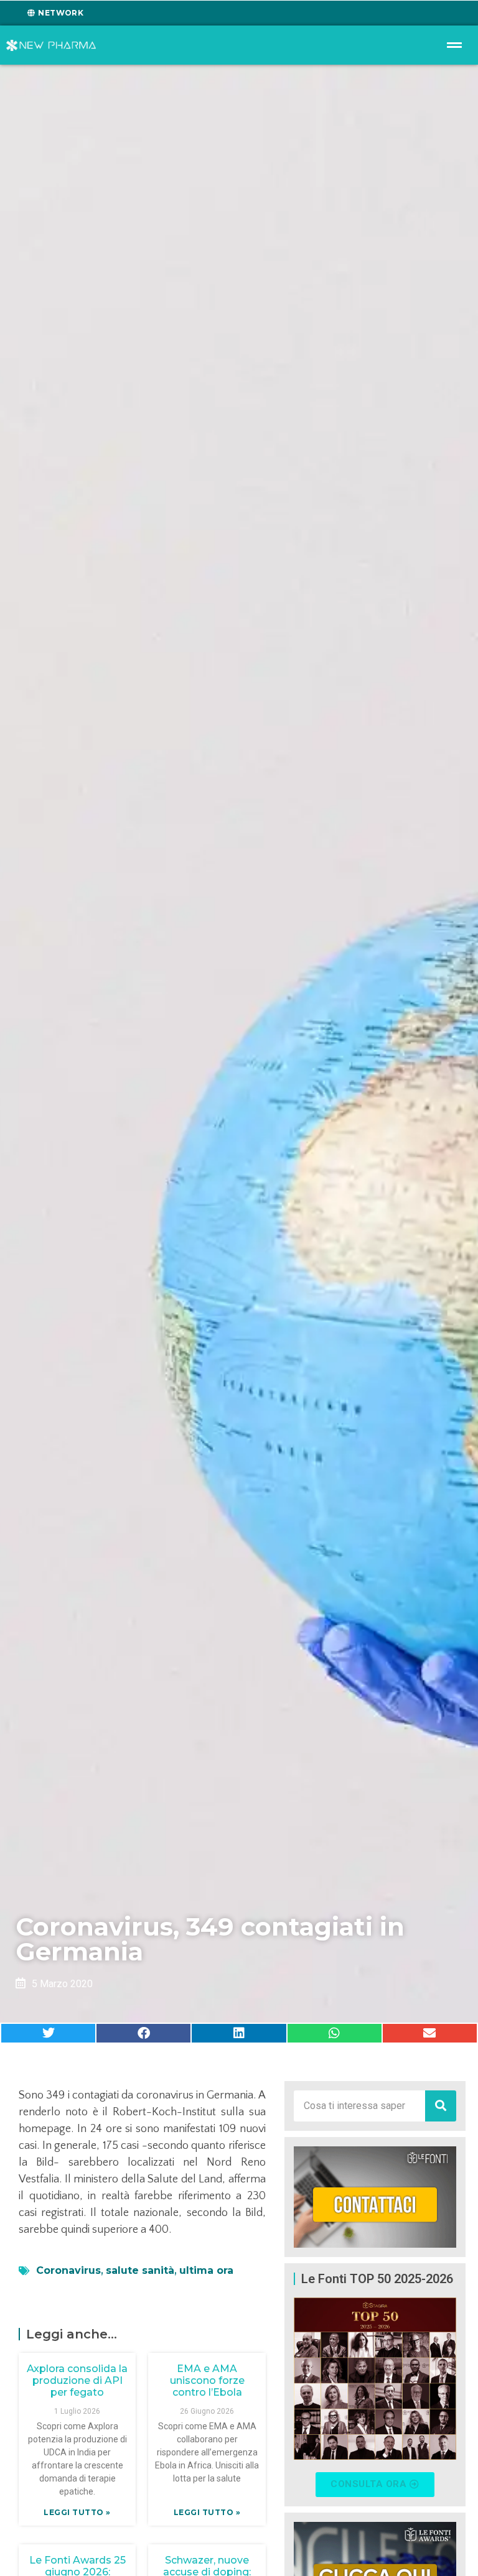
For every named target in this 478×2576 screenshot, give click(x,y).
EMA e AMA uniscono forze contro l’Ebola (207, 2380)
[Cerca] (441, 2106)
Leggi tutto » (77, 2512)
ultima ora (206, 2270)
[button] (48, 2033)
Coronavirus (68, 2270)
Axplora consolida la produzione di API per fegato (77, 2380)
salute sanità (140, 2270)
